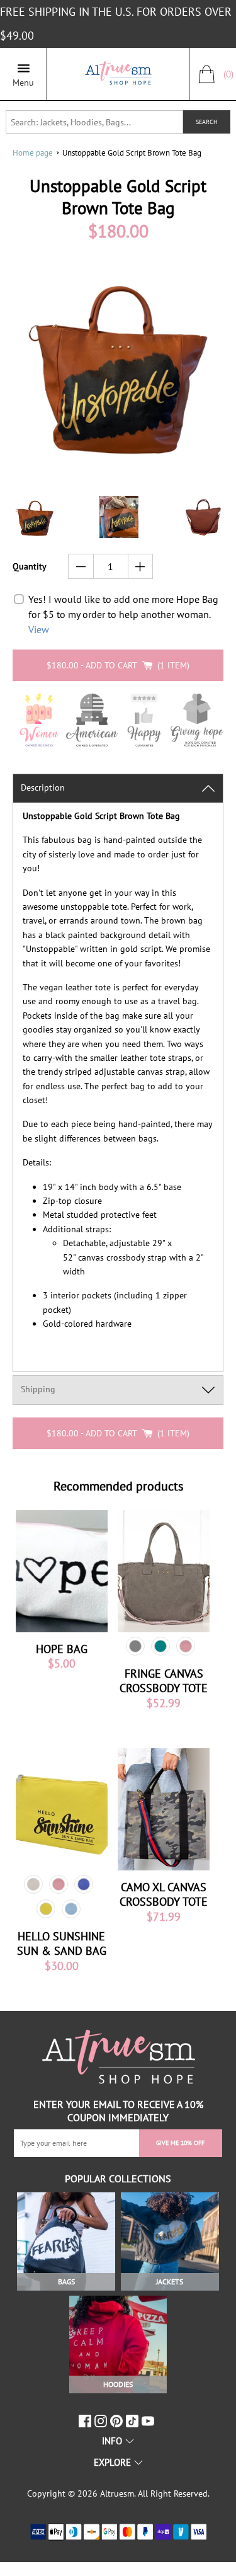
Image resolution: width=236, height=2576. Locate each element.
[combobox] (94, 122)
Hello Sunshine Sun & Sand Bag (62, 1943)
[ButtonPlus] (141, 566)
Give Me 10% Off (180, 2143)
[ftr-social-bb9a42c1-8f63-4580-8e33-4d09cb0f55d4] (149, 2421)
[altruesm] (118, 74)
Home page (33, 153)
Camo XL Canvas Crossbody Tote (164, 1894)
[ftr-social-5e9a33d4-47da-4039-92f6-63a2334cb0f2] (134, 2421)
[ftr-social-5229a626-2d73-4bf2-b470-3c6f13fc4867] (87, 2421)
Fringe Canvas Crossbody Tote (164, 1681)
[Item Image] (62, 1571)
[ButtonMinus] (81, 566)
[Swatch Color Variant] (135, 1646)
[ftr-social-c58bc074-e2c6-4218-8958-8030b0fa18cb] (102, 2421)
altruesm (117, 2493)
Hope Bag (62, 1649)
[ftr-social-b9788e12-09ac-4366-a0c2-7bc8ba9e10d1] (118, 2421)
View (39, 629)
